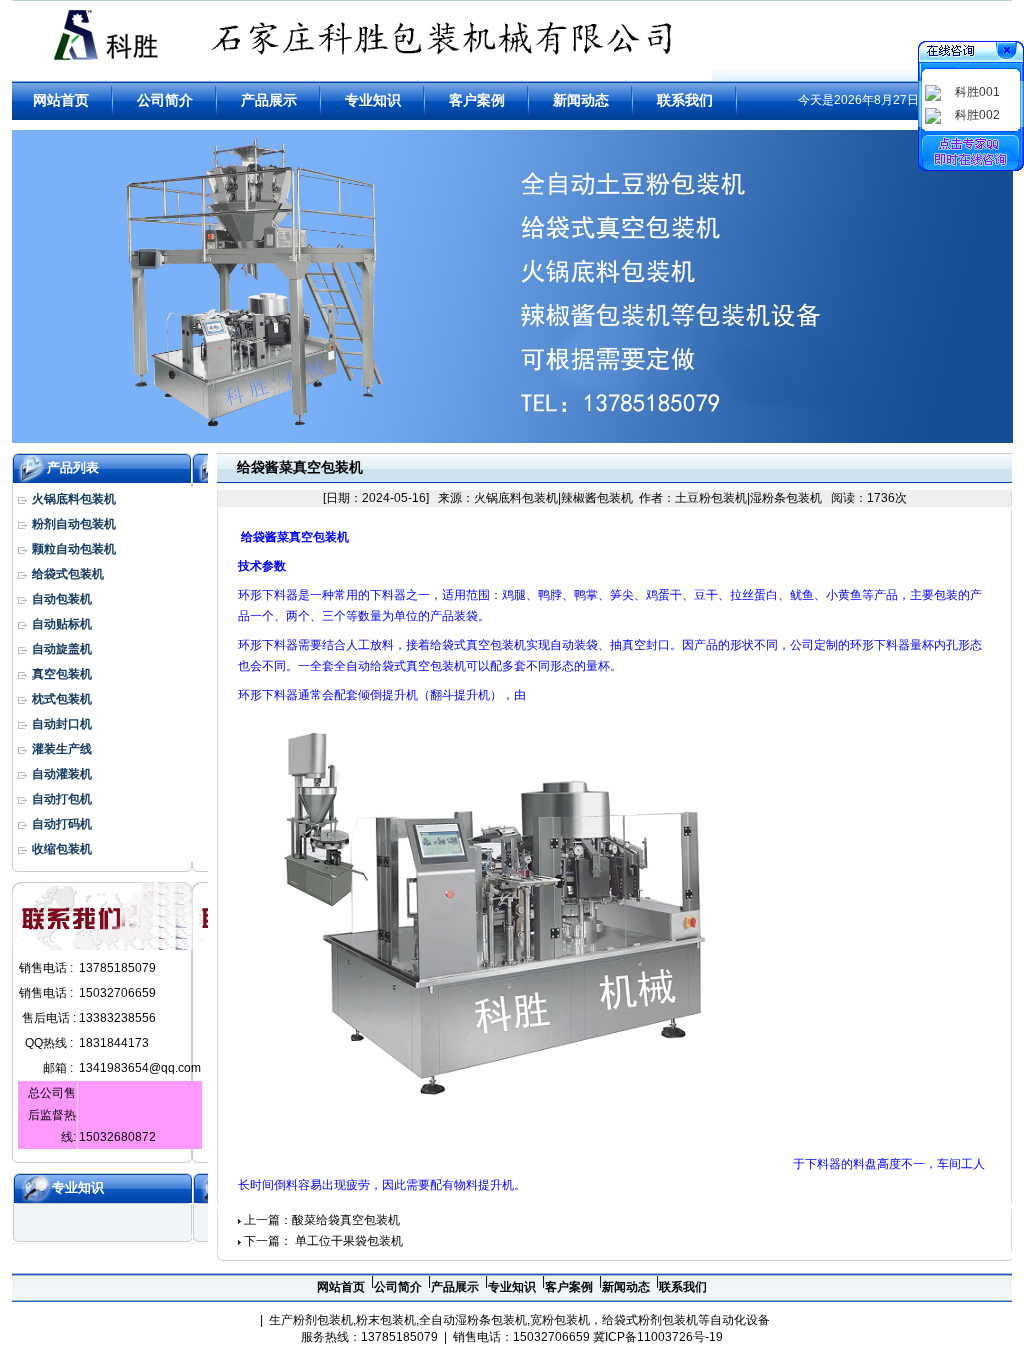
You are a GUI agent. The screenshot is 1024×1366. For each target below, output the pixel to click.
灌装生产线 (62, 749)
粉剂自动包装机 (74, 524)
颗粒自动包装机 (74, 549)
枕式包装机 (62, 699)
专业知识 (78, 1187)
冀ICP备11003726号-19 (658, 1337)
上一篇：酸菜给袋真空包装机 (322, 1220)
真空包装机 (62, 674)
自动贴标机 (62, 624)
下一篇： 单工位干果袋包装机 (323, 1241)
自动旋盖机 (62, 649)
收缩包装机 (62, 849)
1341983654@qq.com (140, 1068)
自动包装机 (62, 599)
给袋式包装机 (68, 574)
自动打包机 (62, 799)
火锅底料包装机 (74, 499)
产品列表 (73, 467)
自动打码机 (62, 824)
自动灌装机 (62, 774)
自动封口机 (62, 724)
